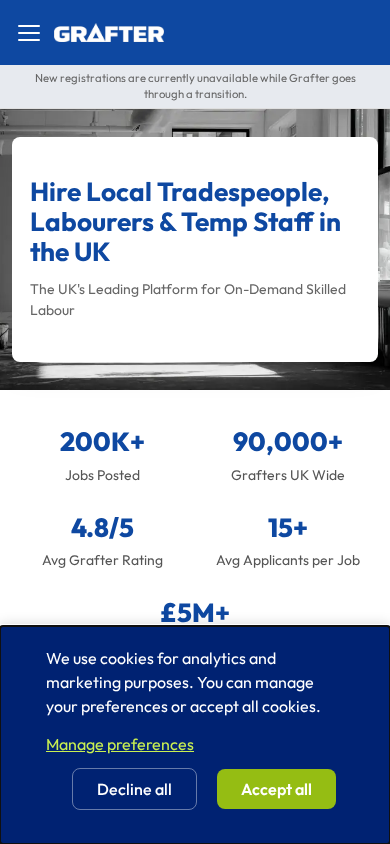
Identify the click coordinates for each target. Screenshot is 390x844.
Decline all (134, 789)
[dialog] (195, 735)
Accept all (276, 789)
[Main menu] (29, 33)
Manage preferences (120, 744)
